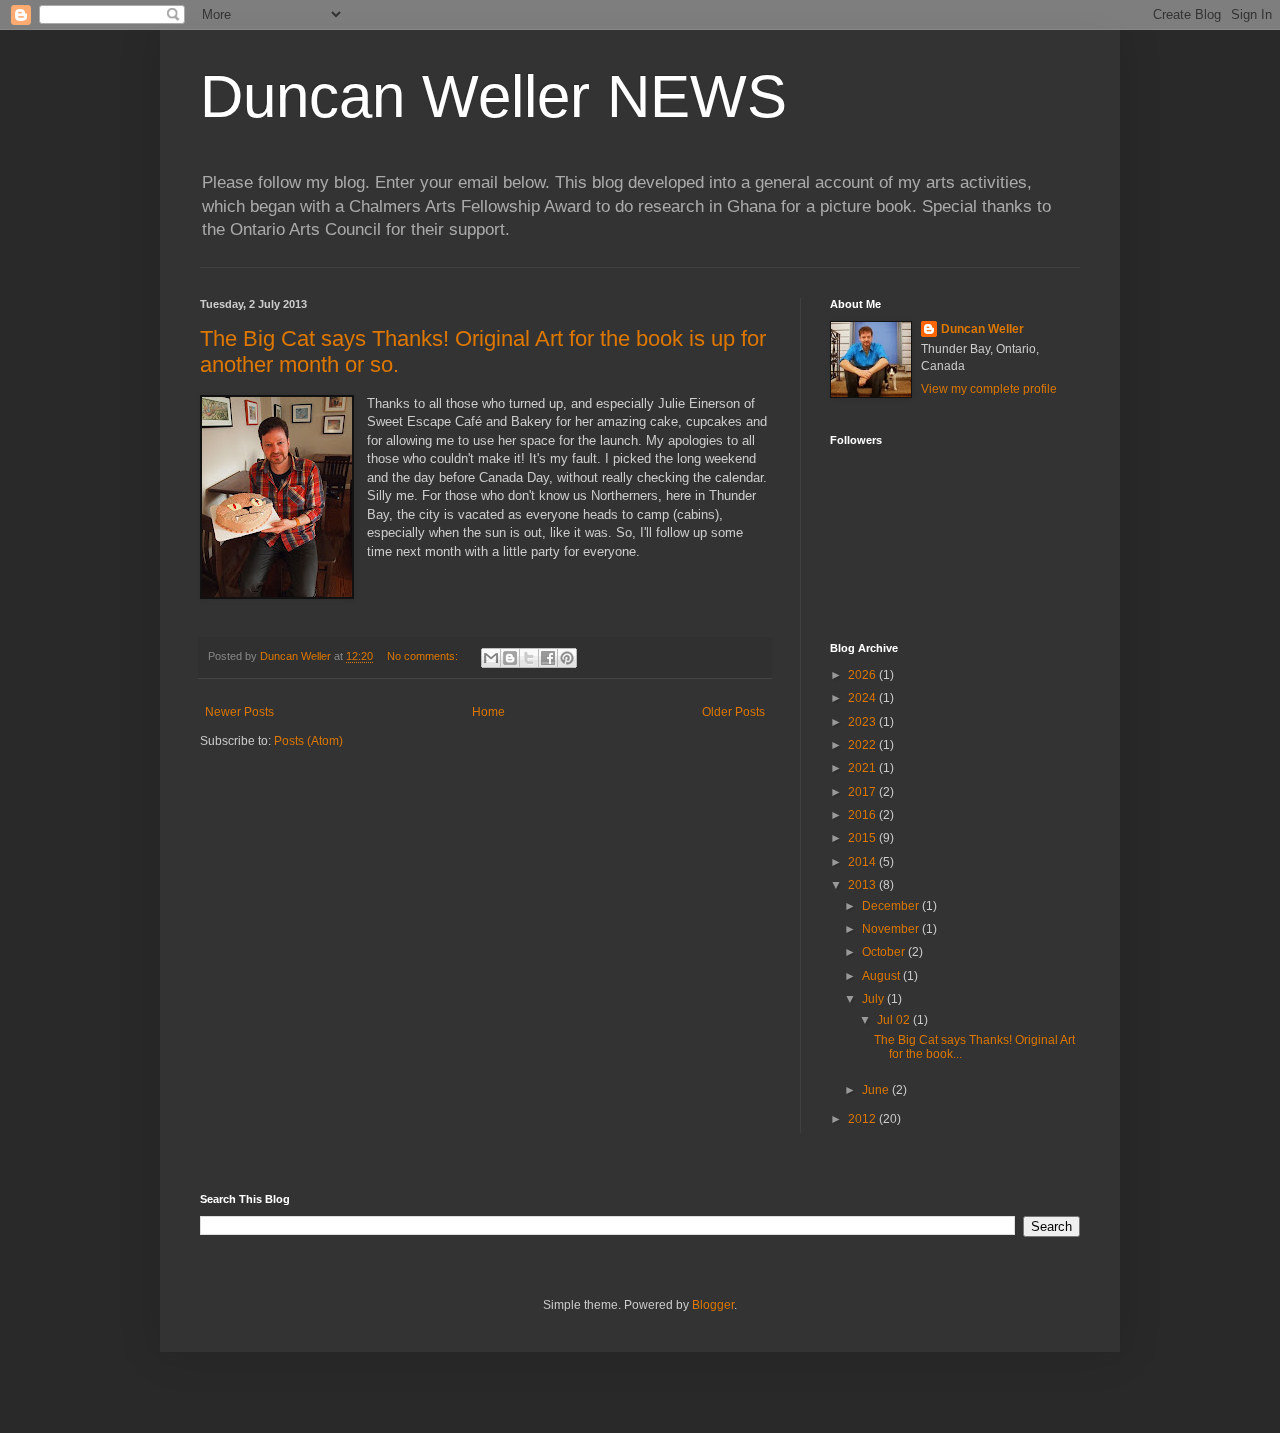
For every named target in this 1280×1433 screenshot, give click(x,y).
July (874, 999)
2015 (863, 838)
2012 (863, 1119)
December (892, 906)
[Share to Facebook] (548, 658)
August (882, 976)
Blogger (713, 1305)
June (877, 1090)
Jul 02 (895, 1020)
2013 (863, 885)
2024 (863, 698)
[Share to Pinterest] (567, 658)
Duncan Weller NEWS (493, 96)
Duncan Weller (982, 329)
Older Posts (733, 712)
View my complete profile (989, 389)
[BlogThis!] (510, 658)
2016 (863, 815)
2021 (863, 768)
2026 (863, 675)
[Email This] (491, 658)
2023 (863, 722)
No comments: (424, 656)
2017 (863, 792)
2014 (863, 862)
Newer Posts (239, 712)
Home (488, 712)
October (885, 952)
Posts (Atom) (308, 741)
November (892, 929)
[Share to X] (529, 658)
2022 (863, 745)
